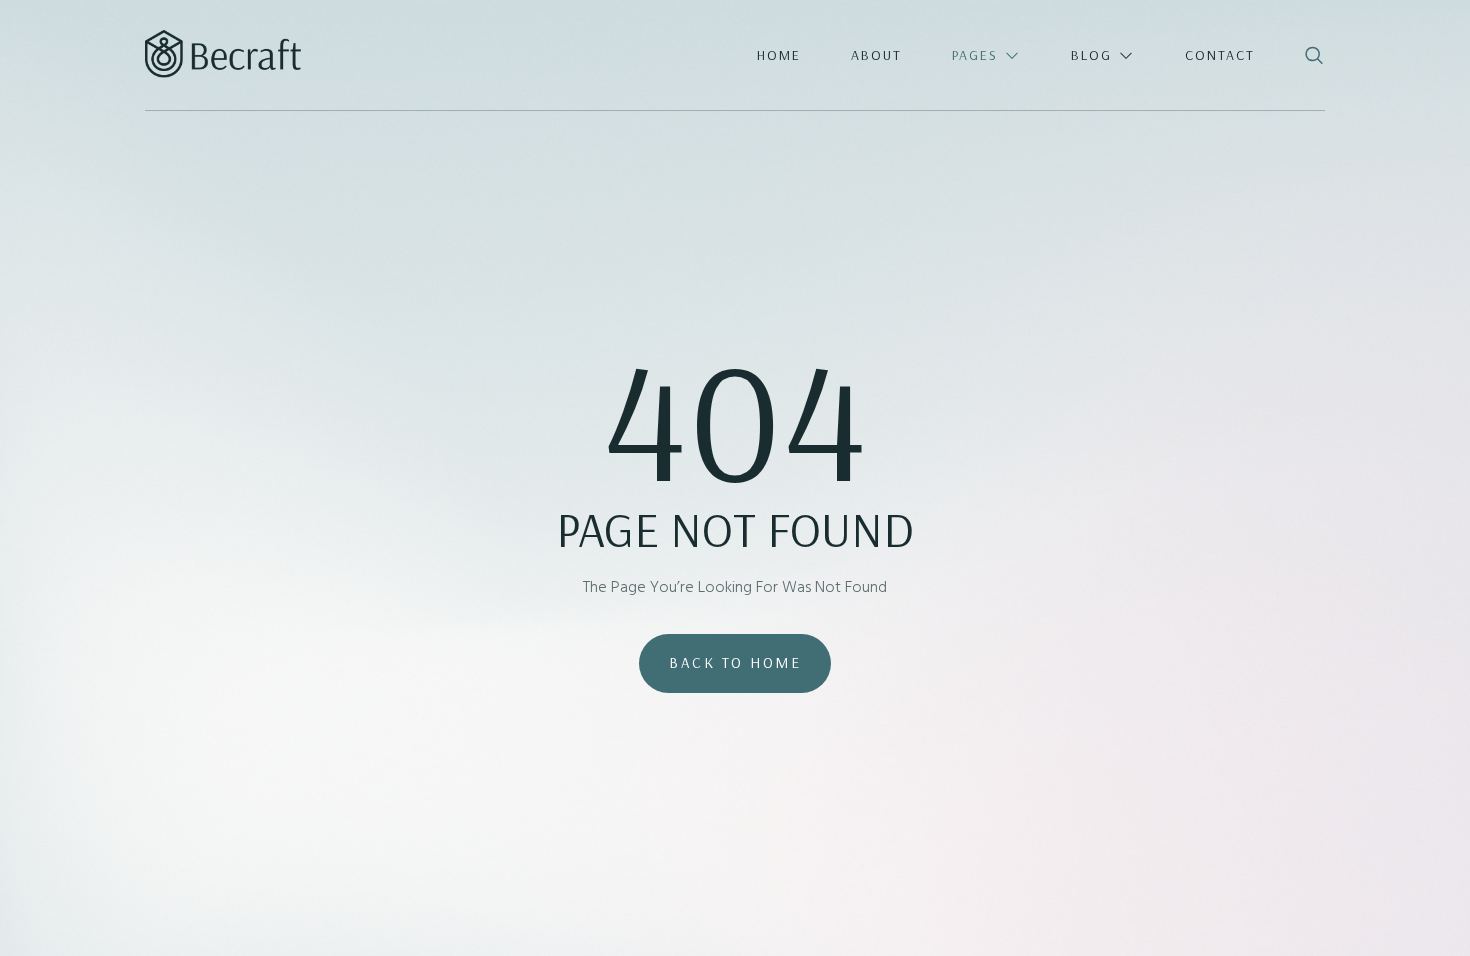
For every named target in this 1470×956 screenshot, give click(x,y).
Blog (1091, 55)
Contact (1220, 55)
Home (779, 55)
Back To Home (735, 662)
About (876, 55)
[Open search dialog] (1315, 56)
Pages (975, 55)
